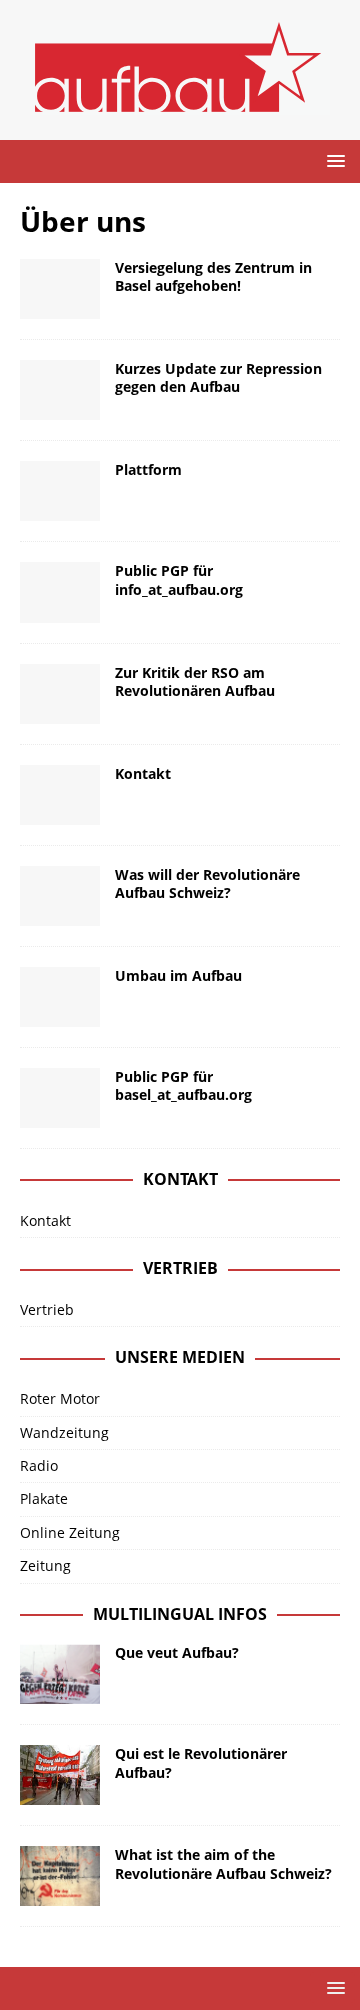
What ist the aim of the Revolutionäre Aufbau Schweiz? (223, 1863)
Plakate (44, 1498)
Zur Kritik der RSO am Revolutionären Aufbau (195, 681)
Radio (39, 1465)
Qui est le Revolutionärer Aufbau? (201, 1762)
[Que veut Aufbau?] (60, 1674)
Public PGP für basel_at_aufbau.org (183, 1085)
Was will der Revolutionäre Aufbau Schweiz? (207, 883)
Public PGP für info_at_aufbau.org (179, 579)
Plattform (148, 469)
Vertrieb (47, 1309)
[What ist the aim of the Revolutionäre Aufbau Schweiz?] (60, 1876)
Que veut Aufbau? (177, 1652)
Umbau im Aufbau (178, 975)
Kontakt (143, 773)
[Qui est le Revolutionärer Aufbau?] (60, 1775)
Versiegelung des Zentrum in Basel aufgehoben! (213, 276)
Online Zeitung (70, 1532)
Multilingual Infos (180, 1614)
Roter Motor (60, 1398)
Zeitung (45, 1565)
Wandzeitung (64, 1432)
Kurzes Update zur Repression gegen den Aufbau (218, 377)
